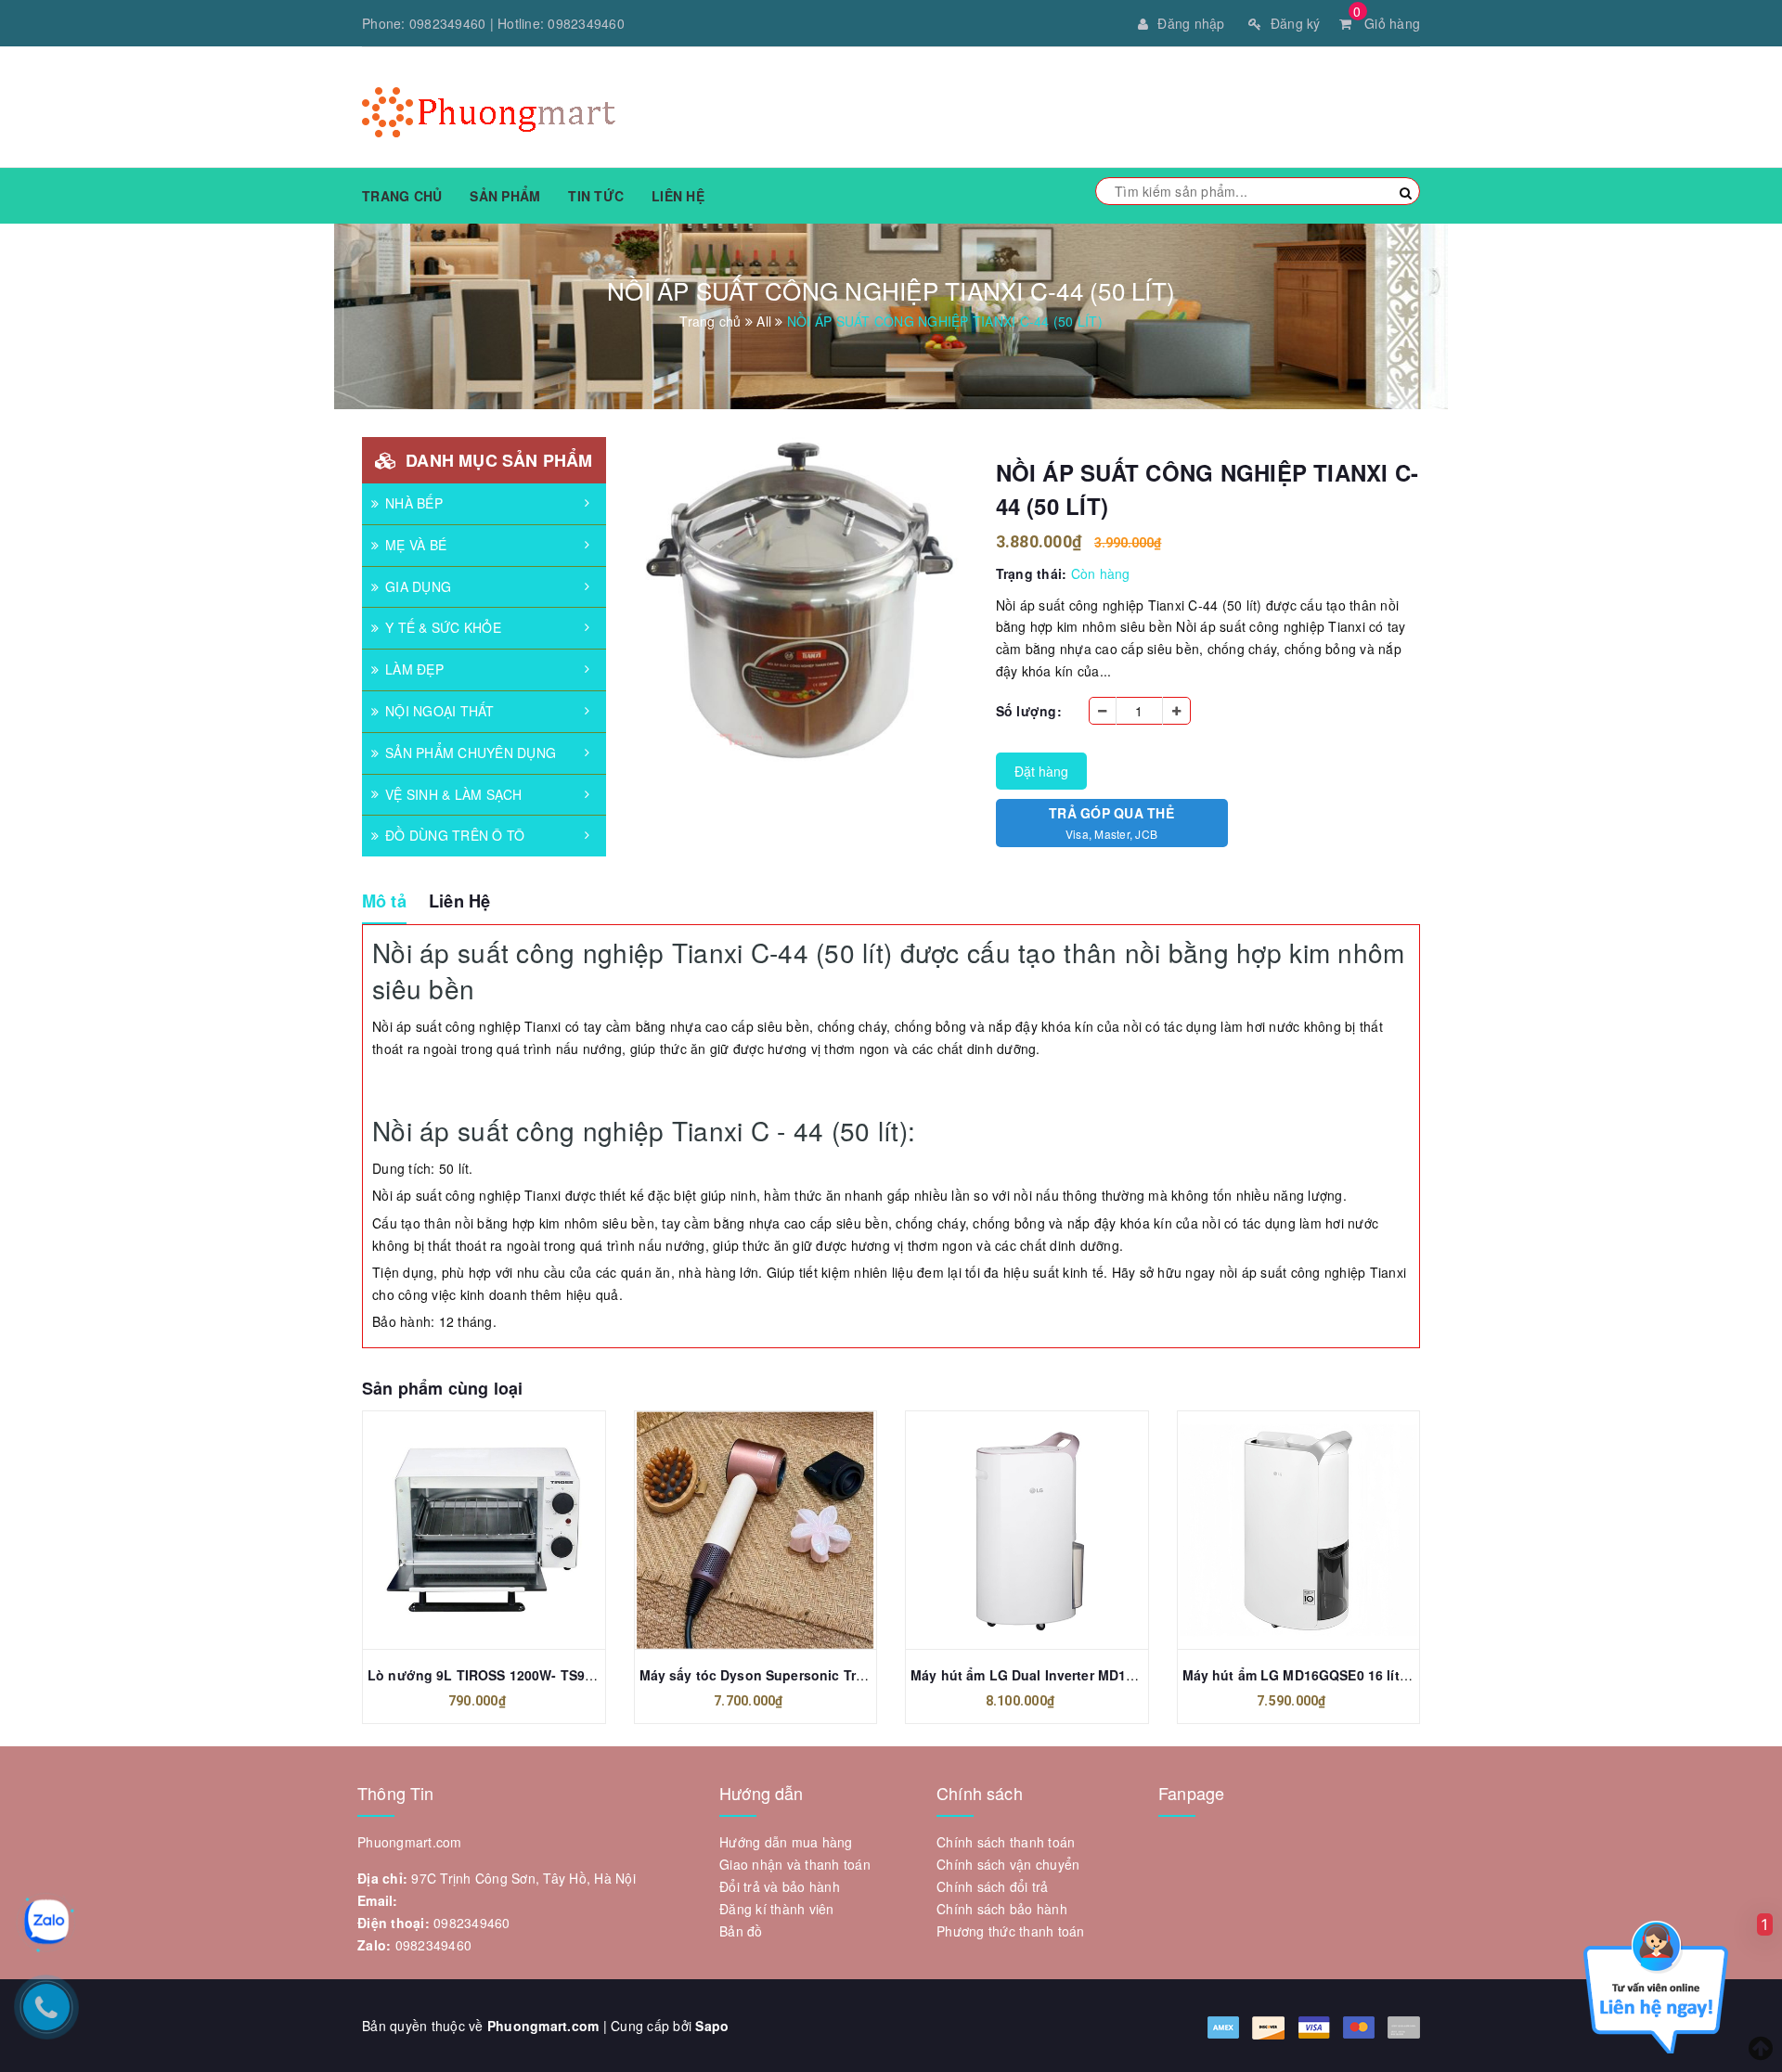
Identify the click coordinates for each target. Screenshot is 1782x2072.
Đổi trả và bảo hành (780, 1886)
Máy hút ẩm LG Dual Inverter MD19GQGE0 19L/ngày (1077, 1675)
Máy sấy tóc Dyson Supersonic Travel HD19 (780, 1675)
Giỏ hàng (1387, 23)
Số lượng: (1029, 711)
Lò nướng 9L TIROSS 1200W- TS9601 (487, 1675)
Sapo (712, 2026)
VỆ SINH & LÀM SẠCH (454, 794)
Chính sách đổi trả (993, 1886)
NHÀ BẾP (414, 503)
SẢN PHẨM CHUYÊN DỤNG (471, 753)
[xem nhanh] (504, 1530)
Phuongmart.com (543, 2026)
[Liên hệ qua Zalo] (46, 1922)
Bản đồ (741, 1931)
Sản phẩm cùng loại (442, 1388)
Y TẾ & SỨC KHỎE (443, 627)
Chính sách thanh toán (1006, 1842)
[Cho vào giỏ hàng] (463, 1530)
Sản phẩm (505, 196)
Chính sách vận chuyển (1008, 1864)
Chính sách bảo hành (1002, 1909)
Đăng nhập (1191, 23)
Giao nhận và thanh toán (795, 1864)
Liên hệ (678, 196)
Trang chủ (402, 196)
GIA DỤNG (418, 586)
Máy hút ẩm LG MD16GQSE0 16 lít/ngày (1309, 1675)
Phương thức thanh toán (1011, 1931)
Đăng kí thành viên (777, 1909)
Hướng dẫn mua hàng (786, 1842)
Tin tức (596, 196)
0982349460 (448, 23)
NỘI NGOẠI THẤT (440, 711)
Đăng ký (1296, 23)
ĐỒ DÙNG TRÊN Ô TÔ (455, 835)
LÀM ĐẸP (414, 669)
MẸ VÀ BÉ (416, 545)
